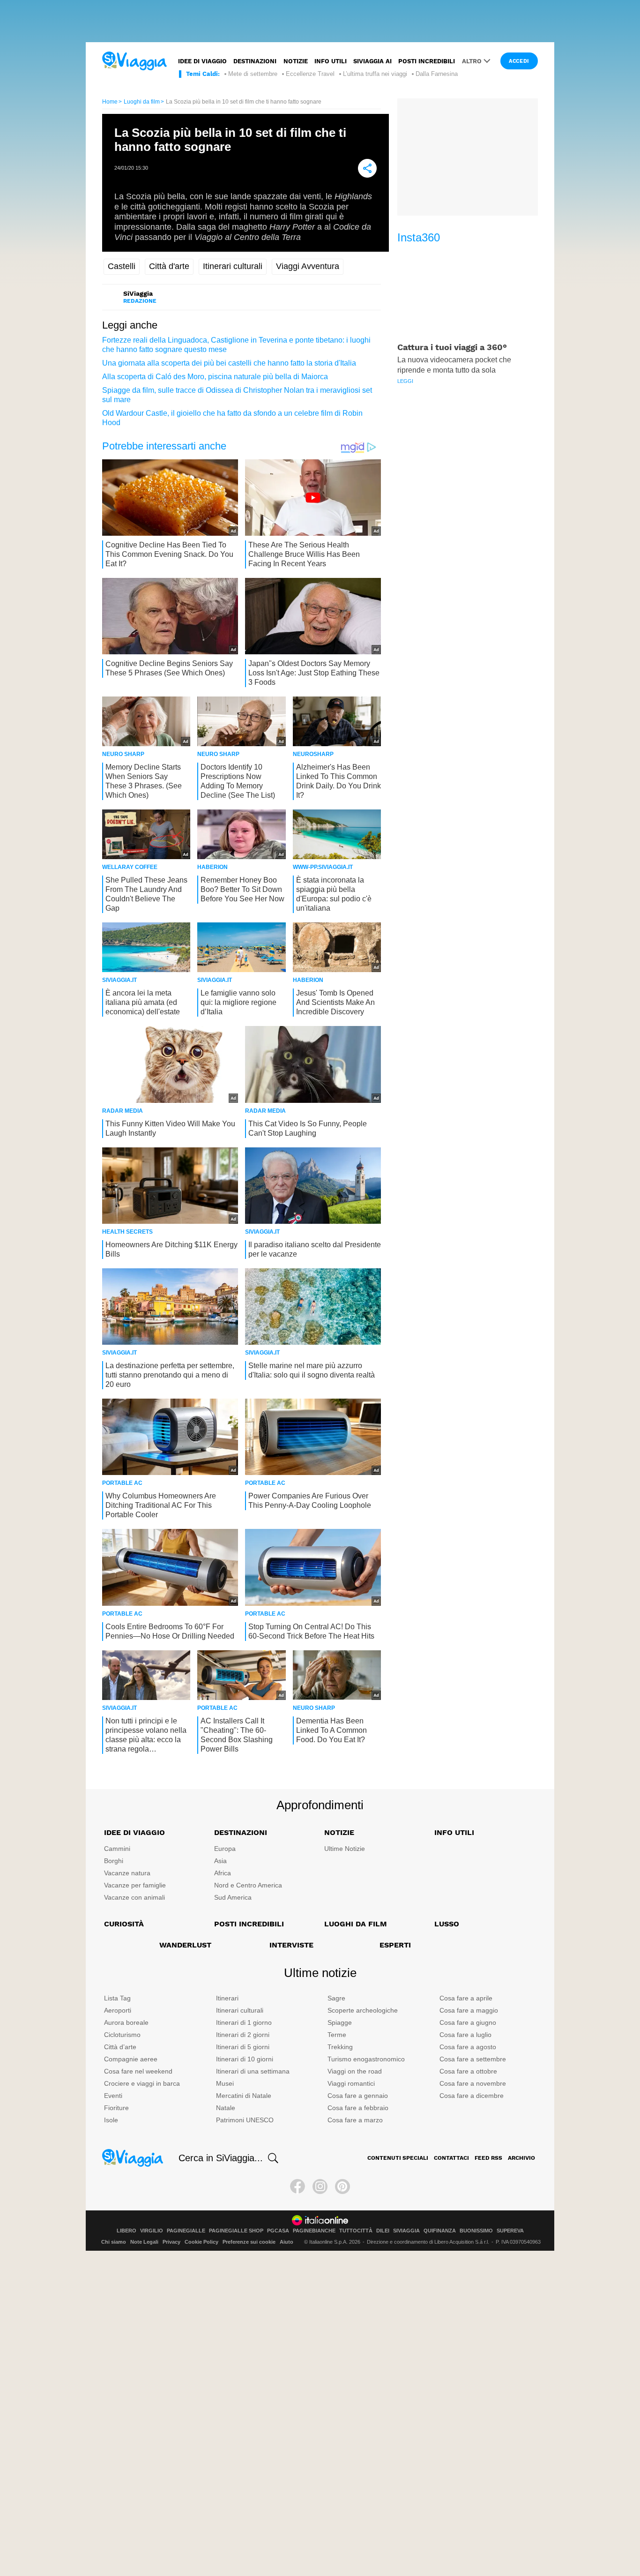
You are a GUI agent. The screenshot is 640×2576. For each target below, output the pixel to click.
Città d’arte (120, 2047)
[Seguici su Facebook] (298, 2187)
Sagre (336, 1998)
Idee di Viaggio (134, 1832)
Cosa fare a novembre (473, 2083)
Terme (337, 2035)
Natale (226, 2108)
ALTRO (472, 61)
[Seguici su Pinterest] (342, 2187)
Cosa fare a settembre (473, 2059)
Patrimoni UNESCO (245, 2120)
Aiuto (287, 2242)
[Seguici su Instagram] (320, 2187)
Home (110, 102)
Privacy (171, 2242)
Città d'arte (169, 266)
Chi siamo (114, 2242)
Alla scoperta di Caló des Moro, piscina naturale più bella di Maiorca (215, 377)
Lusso (447, 1924)
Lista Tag (117, 1998)
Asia (220, 1861)
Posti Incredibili (249, 1924)
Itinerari (227, 1998)
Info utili (331, 61)
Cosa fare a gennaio (358, 2096)
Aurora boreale (126, 2022)
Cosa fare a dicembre (472, 2096)
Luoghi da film (142, 102)
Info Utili (454, 1832)
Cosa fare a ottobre (468, 2071)
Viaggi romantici (351, 2083)
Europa (225, 1849)
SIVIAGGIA (406, 2231)
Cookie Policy (201, 2242)
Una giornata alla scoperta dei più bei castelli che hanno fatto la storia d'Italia (229, 363)
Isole (111, 2120)
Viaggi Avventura (308, 266)
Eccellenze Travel (310, 74)
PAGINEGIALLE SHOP (236, 2231)
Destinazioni (255, 61)
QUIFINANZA (440, 2231)
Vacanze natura (127, 1873)
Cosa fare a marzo (355, 2120)
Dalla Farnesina (437, 74)
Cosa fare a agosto (468, 2047)
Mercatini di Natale (244, 2096)
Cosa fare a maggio (469, 2010)
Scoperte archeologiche (363, 2010)
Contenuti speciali (398, 2158)
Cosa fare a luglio (465, 2035)
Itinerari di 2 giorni (243, 2035)
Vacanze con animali (134, 1897)
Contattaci (451, 2158)
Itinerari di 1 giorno (244, 2022)
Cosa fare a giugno (468, 2022)
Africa (223, 1873)
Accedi (519, 61)
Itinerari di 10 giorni (245, 2059)
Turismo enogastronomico (366, 2059)
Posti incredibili (427, 61)
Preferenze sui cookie (249, 2242)
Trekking (340, 2047)
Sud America (233, 1897)
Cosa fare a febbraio (358, 2108)
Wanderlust (185, 1945)
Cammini (117, 1849)
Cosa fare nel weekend (138, 2071)
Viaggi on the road (355, 2071)
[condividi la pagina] (367, 168)
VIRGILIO (152, 2231)
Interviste (291, 1945)
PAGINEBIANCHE (314, 2231)
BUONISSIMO (476, 2231)
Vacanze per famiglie (135, 1885)
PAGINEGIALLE (186, 2231)
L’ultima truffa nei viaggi (375, 74)
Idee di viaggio (202, 61)
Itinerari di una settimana (253, 2071)
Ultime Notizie (345, 1849)
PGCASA (278, 2231)
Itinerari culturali (233, 266)
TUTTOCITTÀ (356, 2231)
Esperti (395, 1945)
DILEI (383, 2231)
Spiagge (340, 2022)
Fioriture (116, 2108)
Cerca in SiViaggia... (221, 2158)
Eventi (113, 2096)
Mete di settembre (253, 74)
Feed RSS (488, 2158)
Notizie (296, 61)
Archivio (521, 2158)
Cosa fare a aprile (466, 1998)
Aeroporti (118, 2010)
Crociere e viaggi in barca (142, 2083)
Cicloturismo (122, 2035)
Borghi (114, 1861)
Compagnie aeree (131, 2059)
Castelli (122, 266)
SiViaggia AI (372, 61)
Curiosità (124, 1924)
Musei (225, 2083)
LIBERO (127, 2231)
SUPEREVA (510, 2231)
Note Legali (144, 2242)
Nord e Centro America (248, 1885)
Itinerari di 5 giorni (243, 2047)
